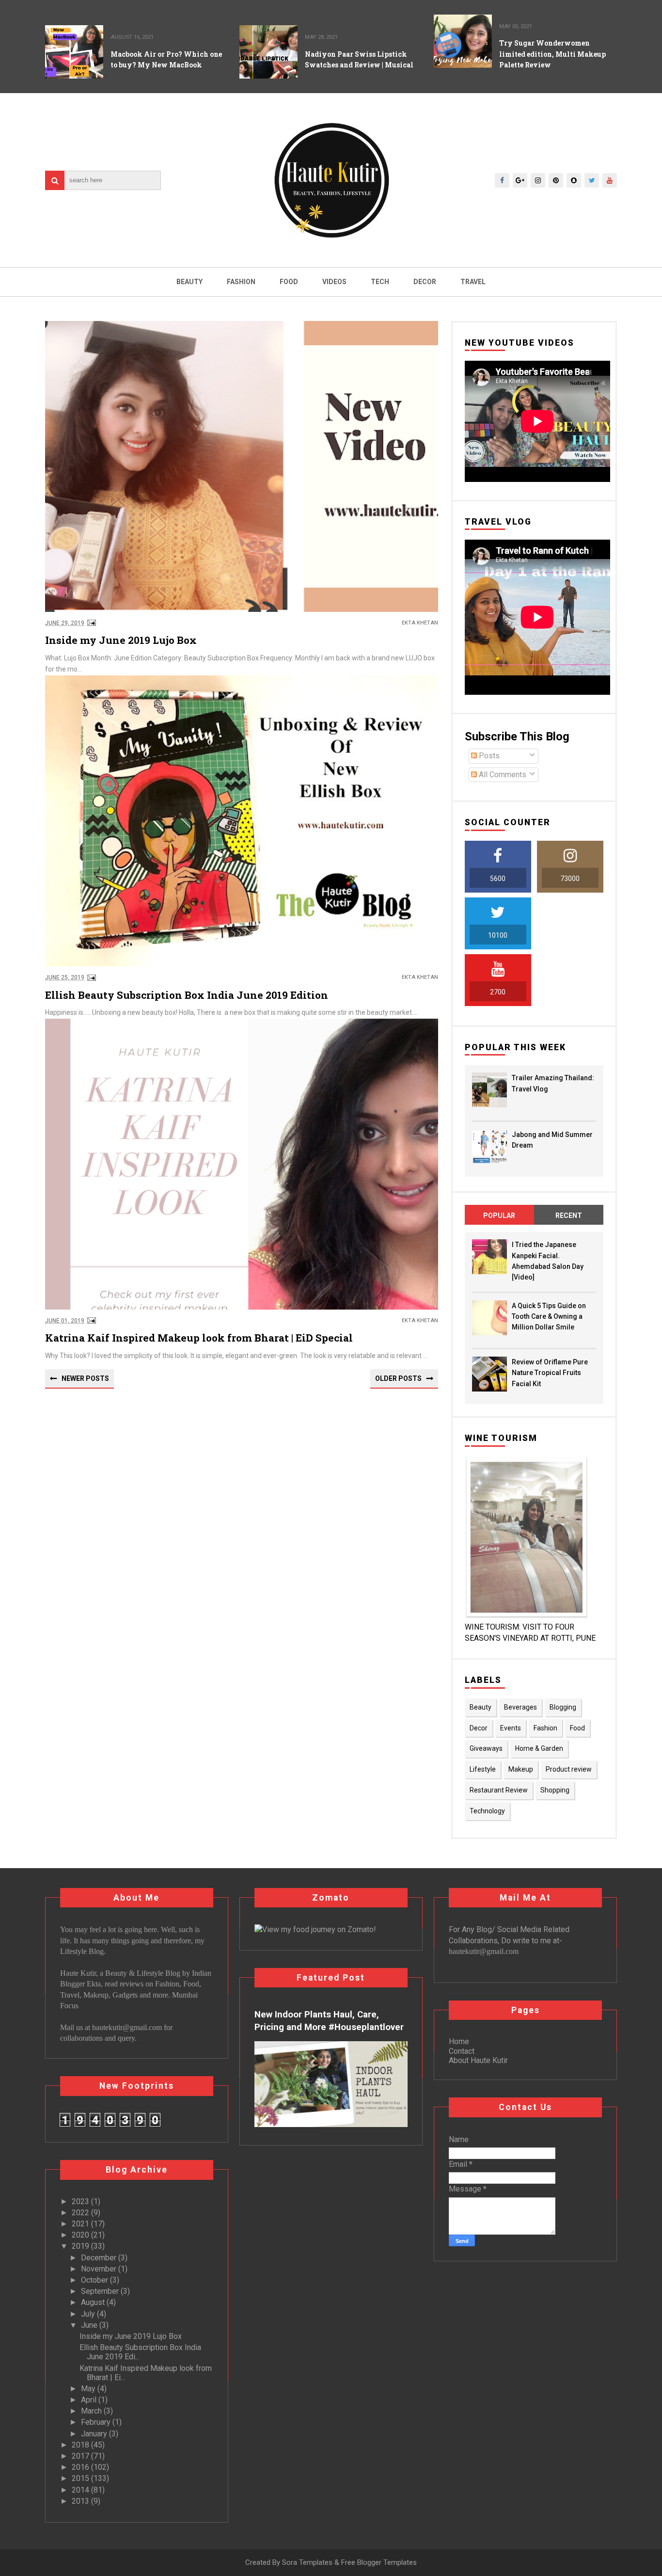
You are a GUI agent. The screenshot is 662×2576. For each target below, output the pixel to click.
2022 (81, 2213)
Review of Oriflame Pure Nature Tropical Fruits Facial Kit (550, 1373)
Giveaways (486, 1748)
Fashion (241, 282)
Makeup (521, 1769)
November (100, 2269)
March (92, 2411)
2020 (81, 2235)
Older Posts (398, 1378)
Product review (569, 1769)
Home (459, 2041)
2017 (81, 2456)
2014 (81, 2490)
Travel (473, 282)
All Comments (502, 775)
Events (511, 1728)
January (95, 2434)
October (95, 2280)
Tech (380, 282)
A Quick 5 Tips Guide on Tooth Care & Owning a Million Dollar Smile (549, 1317)
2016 (81, 2467)
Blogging (563, 1707)
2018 (81, 2445)
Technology (487, 1811)
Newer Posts (85, 1378)
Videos (334, 282)
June (90, 2325)
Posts (488, 756)
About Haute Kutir (478, 2060)
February (97, 2422)
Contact (462, 2051)
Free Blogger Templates (379, 2562)
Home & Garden (539, 1748)
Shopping (555, 1790)
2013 (81, 2501)
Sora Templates (307, 2562)
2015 (81, 2478)
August (94, 2302)
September (101, 2291)
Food (289, 282)
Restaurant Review (499, 1790)
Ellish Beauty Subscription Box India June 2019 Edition (187, 995)
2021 (81, 2224)
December (100, 2258)
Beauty (189, 282)
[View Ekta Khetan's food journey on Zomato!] (315, 1929)
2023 (81, 2201)
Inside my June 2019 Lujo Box (121, 640)
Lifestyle (483, 1769)
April (90, 2400)
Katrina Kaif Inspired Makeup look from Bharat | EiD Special (199, 1338)
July (89, 2314)
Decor (425, 282)
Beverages (520, 1707)
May (89, 2389)
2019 (81, 2246)
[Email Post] (90, 623)
